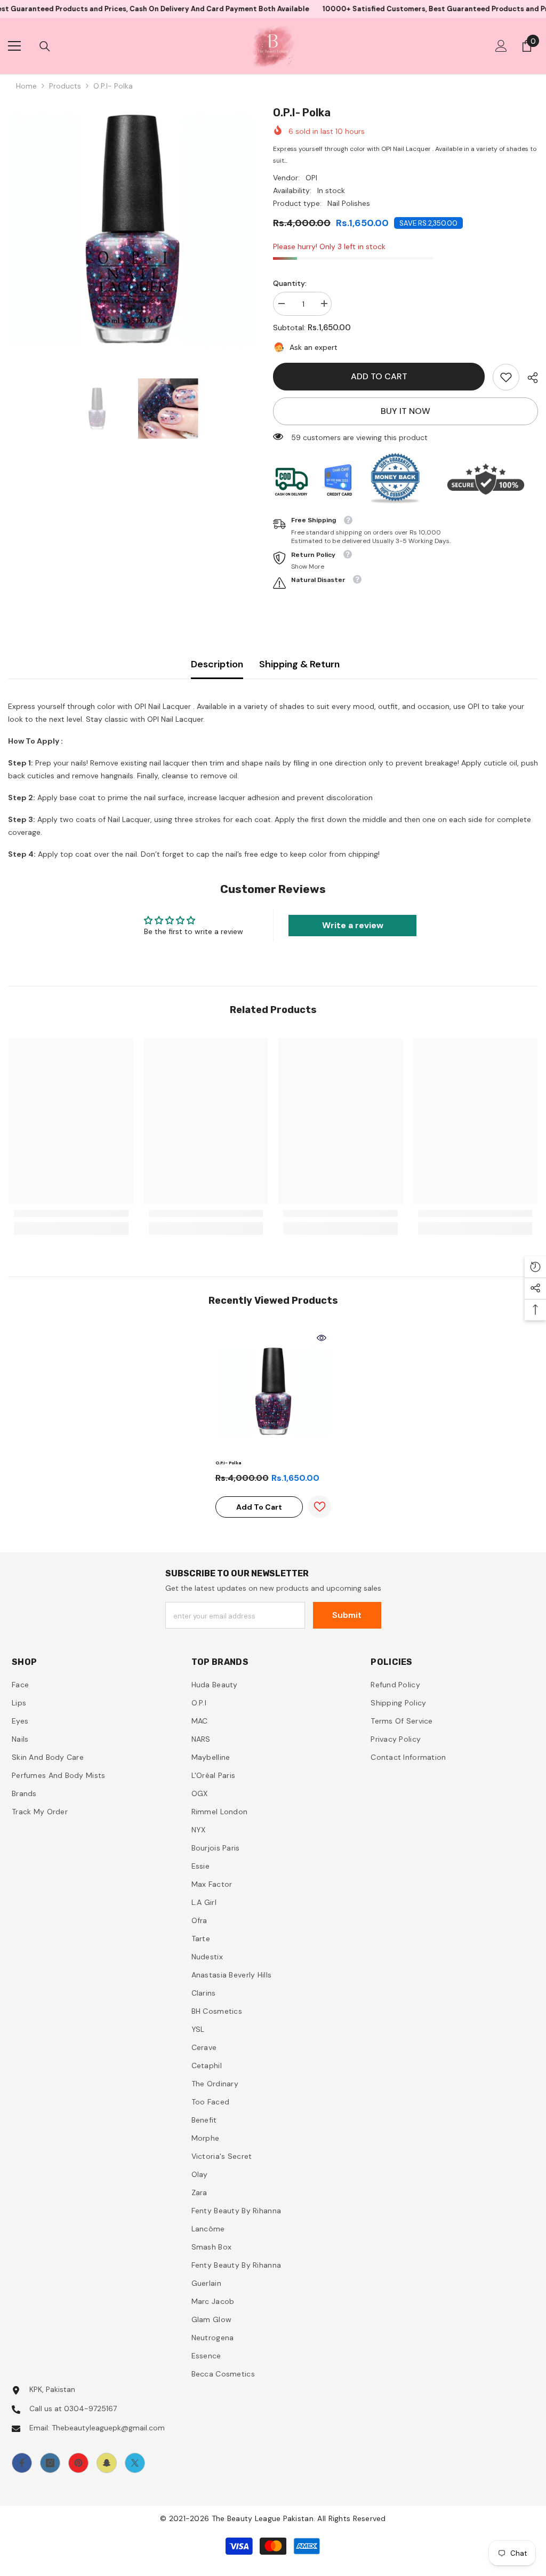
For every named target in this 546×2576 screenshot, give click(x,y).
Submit (347, 1615)
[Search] (45, 46)
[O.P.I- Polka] (273, 1391)
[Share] (529, 378)
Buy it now (406, 411)
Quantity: (290, 283)
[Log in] (501, 46)
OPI (311, 178)
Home (26, 86)
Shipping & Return (299, 664)
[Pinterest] (78, 2463)
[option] (133, 229)
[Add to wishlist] (320, 1507)
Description (217, 664)
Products (65, 86)
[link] (506, 377)
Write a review (353, 925)
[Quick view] (322, 1338)
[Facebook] (22, 2463)
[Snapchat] (107, 2463)
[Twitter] (135, 2463)
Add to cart (379, 376)
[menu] (14, 46)
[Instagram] (50, 2463)
